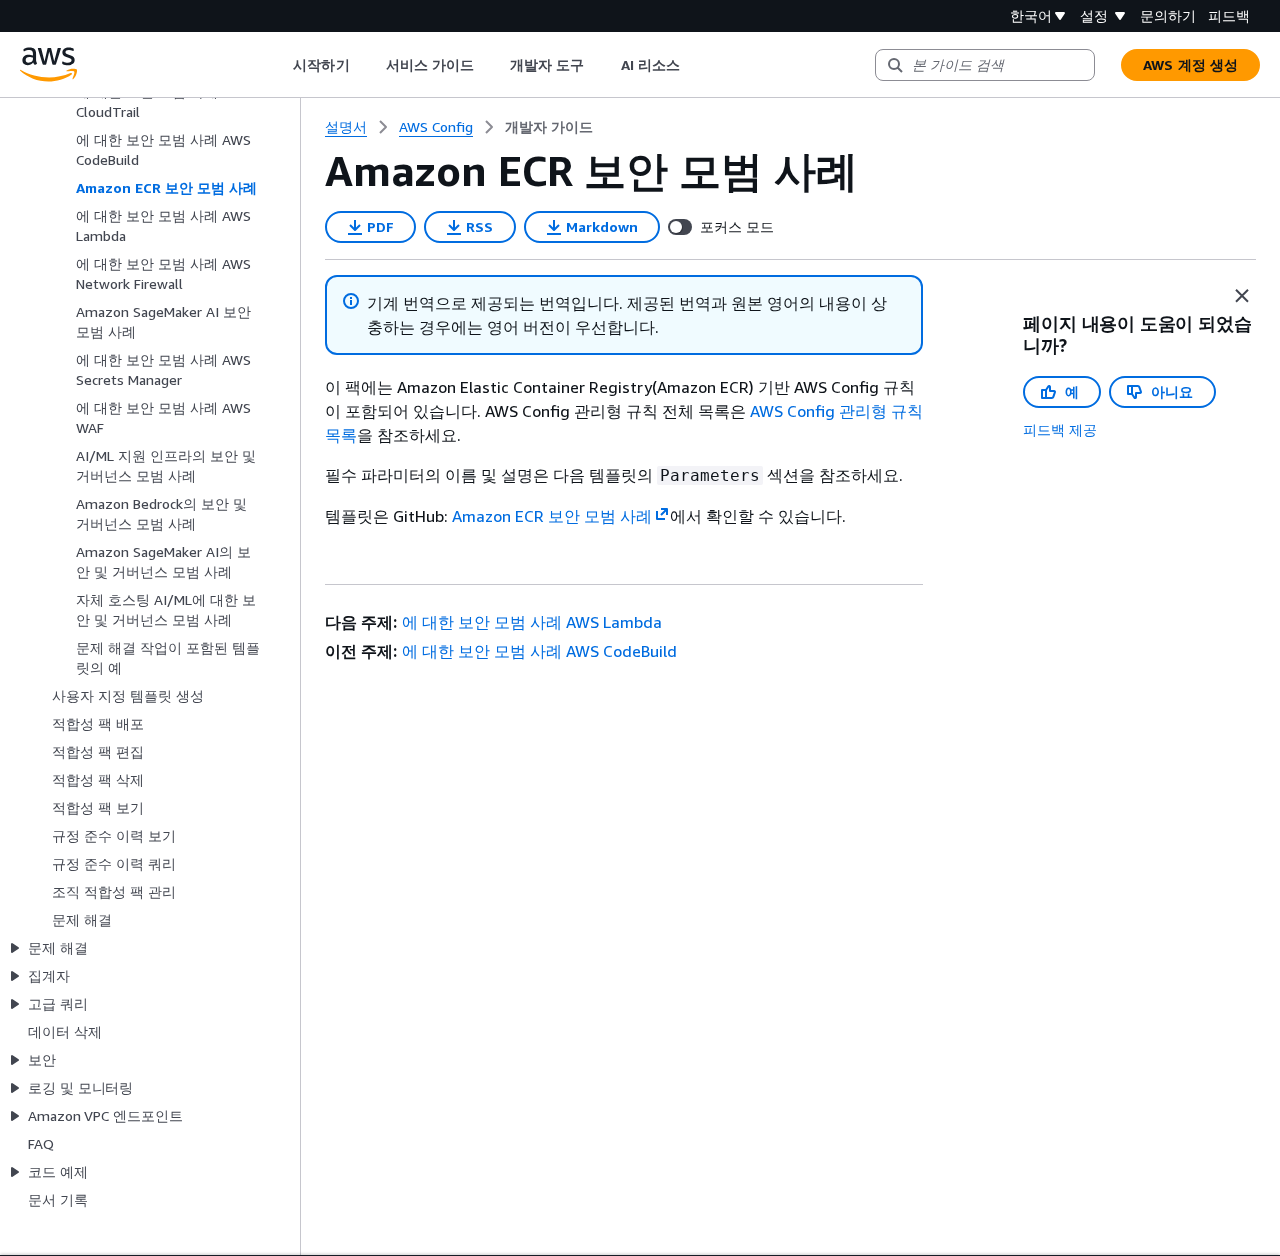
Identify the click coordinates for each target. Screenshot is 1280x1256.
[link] (549, 127)
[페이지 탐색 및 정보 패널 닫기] (1242, 296)
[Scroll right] (694, 65)
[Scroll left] (278, 65)
